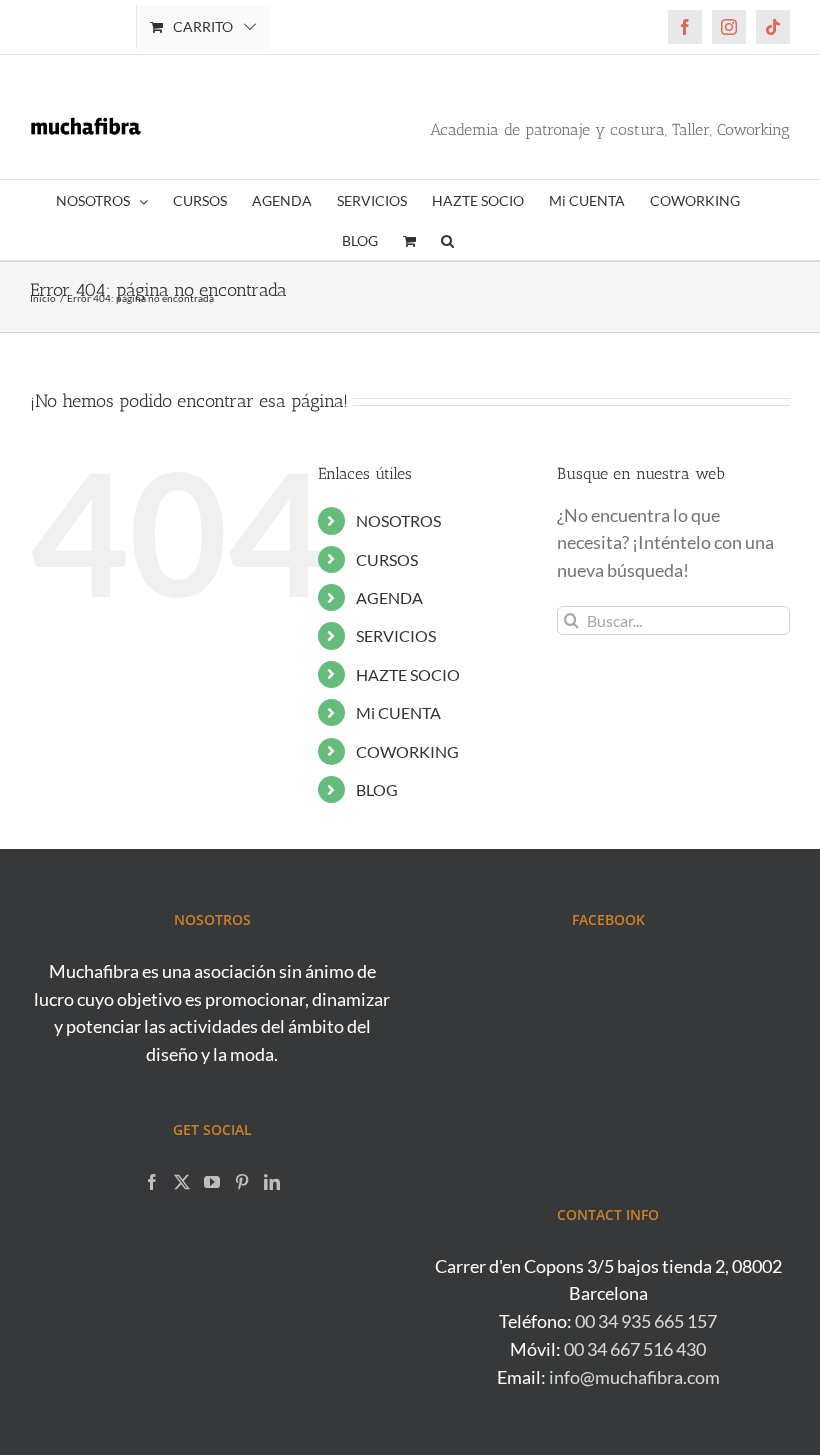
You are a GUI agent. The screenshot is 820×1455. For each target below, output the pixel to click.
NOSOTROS (398, 520)
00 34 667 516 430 (635, 1349)
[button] (447, 240)
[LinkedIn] (272, 1182)
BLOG (377, 789)
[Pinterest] (242, 1182)
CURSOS (387, 559)
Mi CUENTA (398, 712)
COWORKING (407, 751)
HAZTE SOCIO (408, 674)
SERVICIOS (396, 635)
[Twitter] (182, 1182)
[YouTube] (212, 1182)
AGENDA (389, 597)
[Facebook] (152, 1182)
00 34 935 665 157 (646, 1321)
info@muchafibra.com (634, 1377)
